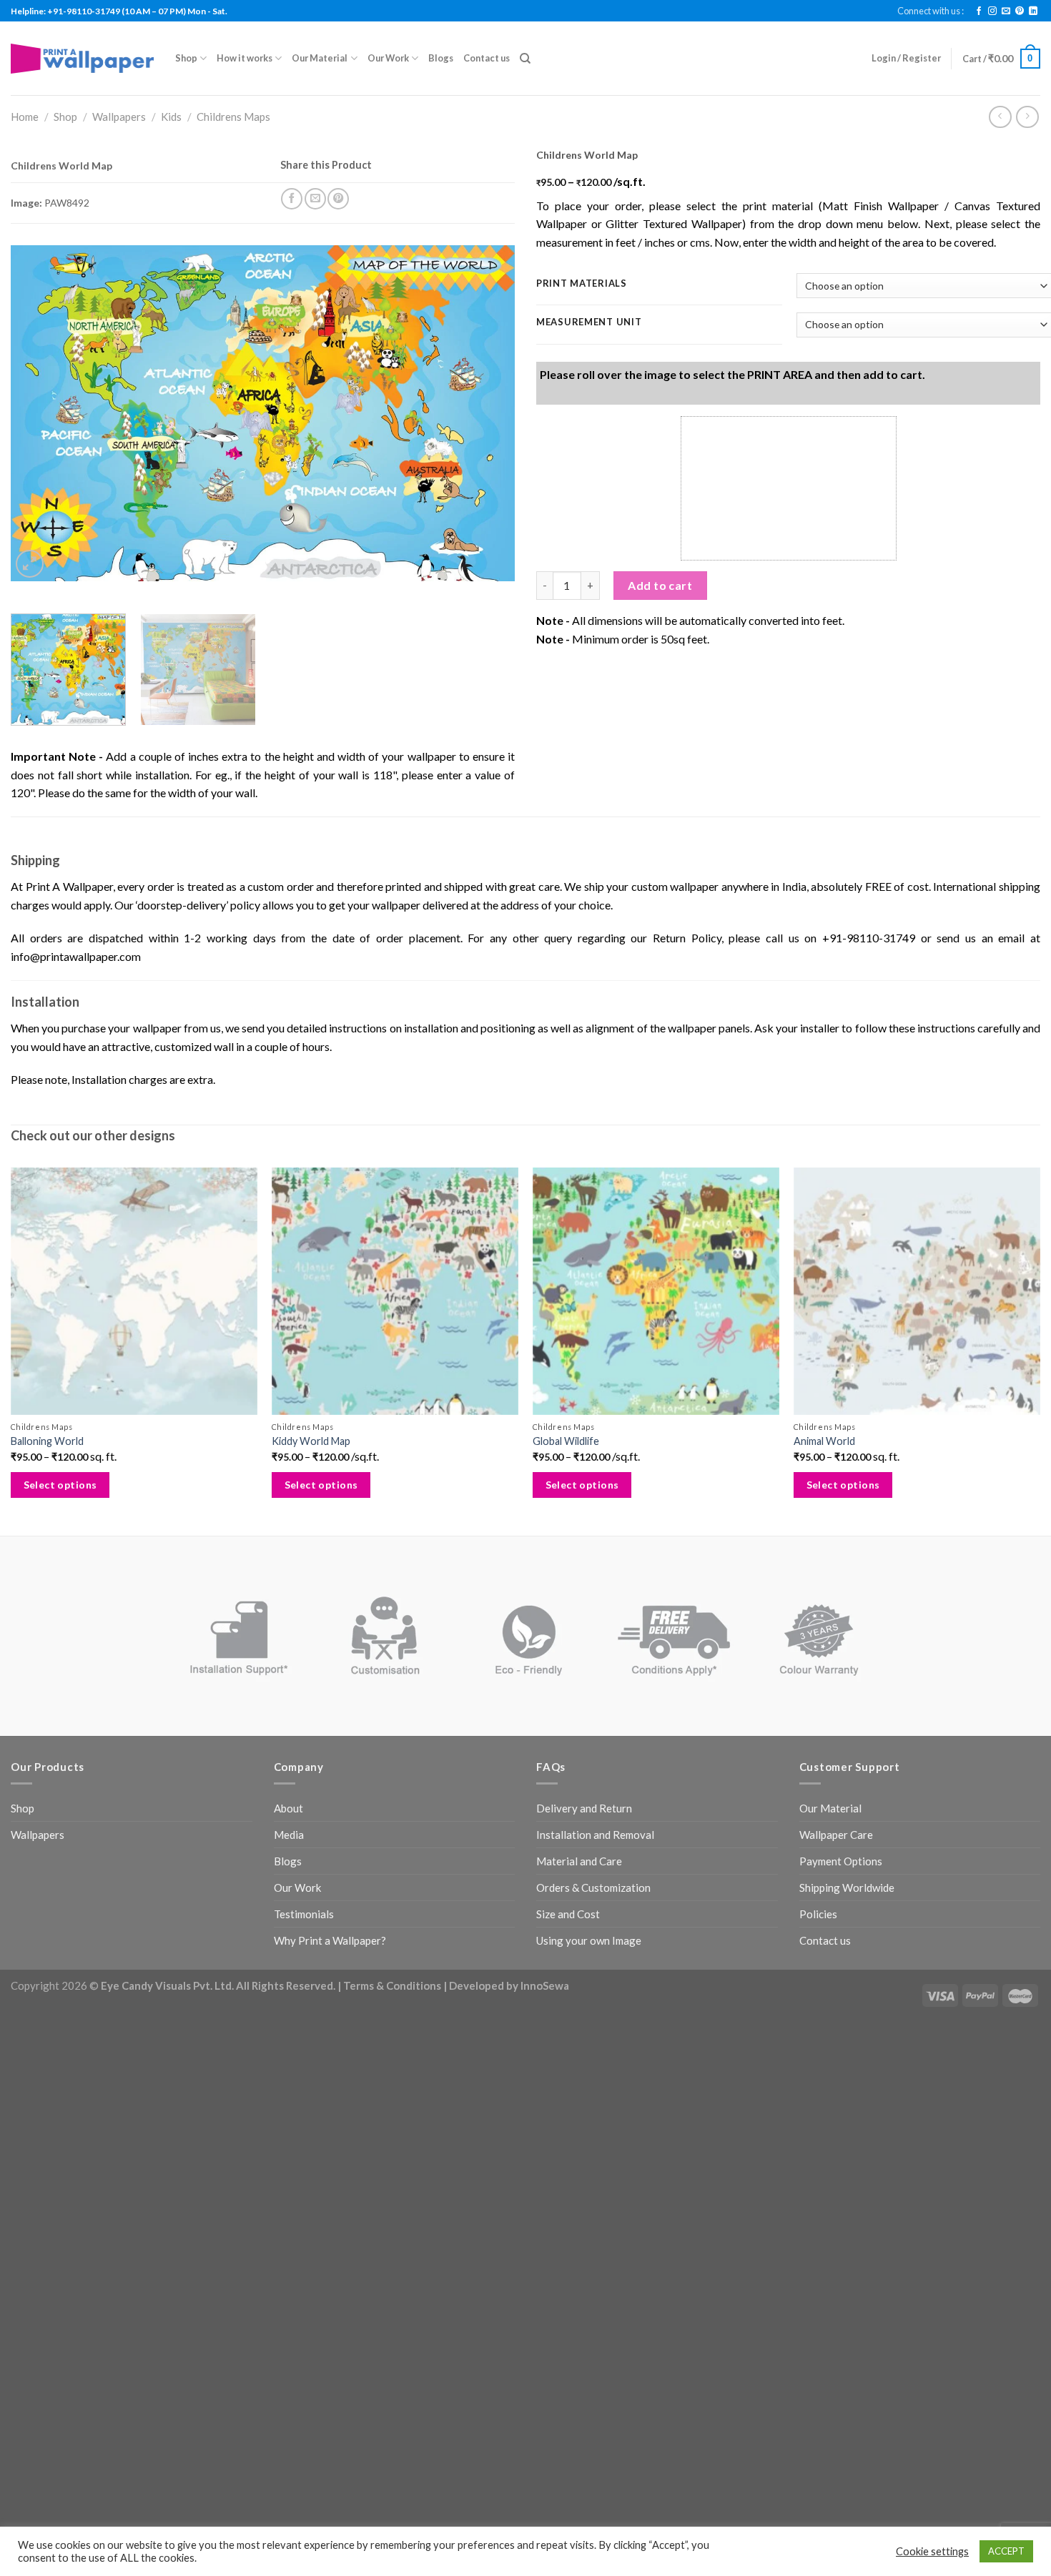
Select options (60, 1485)
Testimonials (304, 1914)
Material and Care (579, 1861)
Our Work (388, 58)
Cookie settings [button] (932, 2551)
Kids (171, 117)
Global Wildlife (566, 1441)
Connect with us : (931, 11)
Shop (186, 58)
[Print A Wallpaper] (82, 58)
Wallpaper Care (836, 1835)
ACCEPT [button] (1006, 2551)
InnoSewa (545, 1985)
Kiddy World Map (311, 1441)
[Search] (525, 59)
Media (289, 1835)
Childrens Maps (233, 117)
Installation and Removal (595, 1835)
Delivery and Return (584, 1808)
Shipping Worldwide (847, 1887)
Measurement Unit (589, 322)
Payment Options (841, 1861)
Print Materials (582, 284)
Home (25, 117)
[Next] (487, 413)
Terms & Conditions (392, 1985)
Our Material (320, 58)
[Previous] (39, 413)
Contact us (487, 58)
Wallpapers (119, 117)
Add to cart (660, 585)
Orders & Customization (593, 1887)
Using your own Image (589, 1940)
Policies (818, 1914)
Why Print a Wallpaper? (330, 1940)
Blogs (441, 58)
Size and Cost (568, 1914)
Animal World (824, 1441)
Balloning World (47, 1441)
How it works (245, 58)
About (288, 1808)
